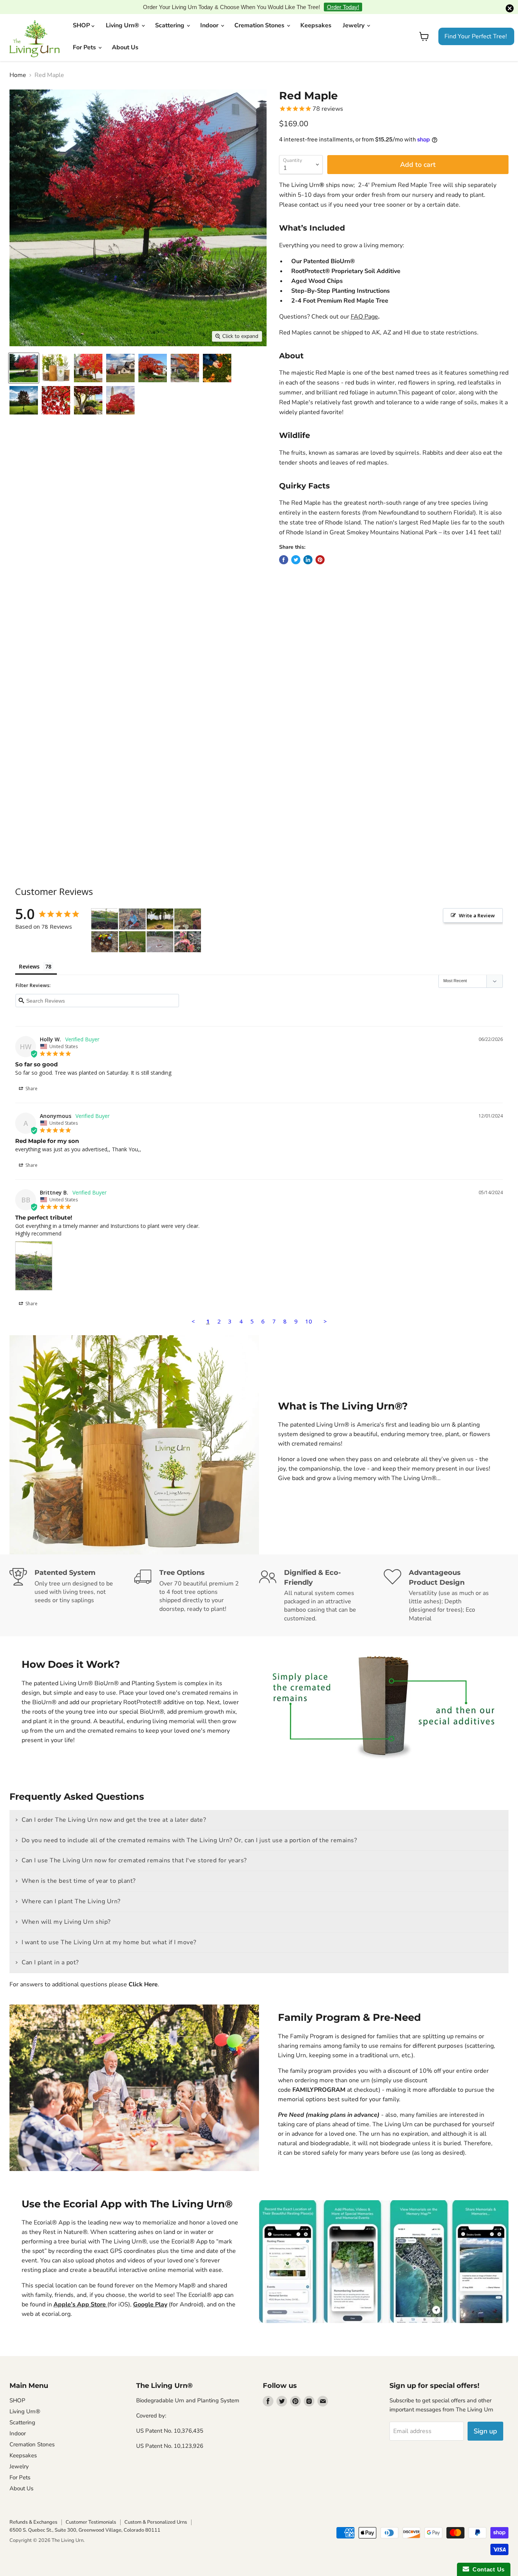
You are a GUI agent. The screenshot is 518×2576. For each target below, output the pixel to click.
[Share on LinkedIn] (308, 548)
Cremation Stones (260, 14)
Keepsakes (316, 14)
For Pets (85, 36)
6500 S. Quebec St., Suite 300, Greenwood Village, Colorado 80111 (85, 2518)
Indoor (210, 14)
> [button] (325, 1309)
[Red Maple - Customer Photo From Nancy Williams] (160, 907)
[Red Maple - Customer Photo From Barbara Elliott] (160, 930)
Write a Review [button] (477, 903)
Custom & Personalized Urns (156, 2510)
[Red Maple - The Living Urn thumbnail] (56, 389)
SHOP (82, 14)
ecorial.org (56, 2302)
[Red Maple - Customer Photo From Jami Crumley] (105, 930)
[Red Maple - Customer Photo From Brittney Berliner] (105, 907)
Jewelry (354, 14)
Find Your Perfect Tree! (476, 25)
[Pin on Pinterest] (320, 548)
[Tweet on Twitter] (296, 548)
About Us (125, 36)
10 (309, 1309)
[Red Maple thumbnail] (24, 356)
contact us (313, 193)
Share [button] (31, 1077)
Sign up (485, 2419)
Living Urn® (123, 14)
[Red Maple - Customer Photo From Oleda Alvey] (132, 930)
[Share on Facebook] (284, 548)
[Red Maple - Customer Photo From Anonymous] (132, 907)
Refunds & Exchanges (33, 2510)
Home (18, 63)
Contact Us (487, 2569)
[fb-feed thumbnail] (24, 389)
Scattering (170, 14)
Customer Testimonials (91, 2510)
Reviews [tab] (29, 954)
